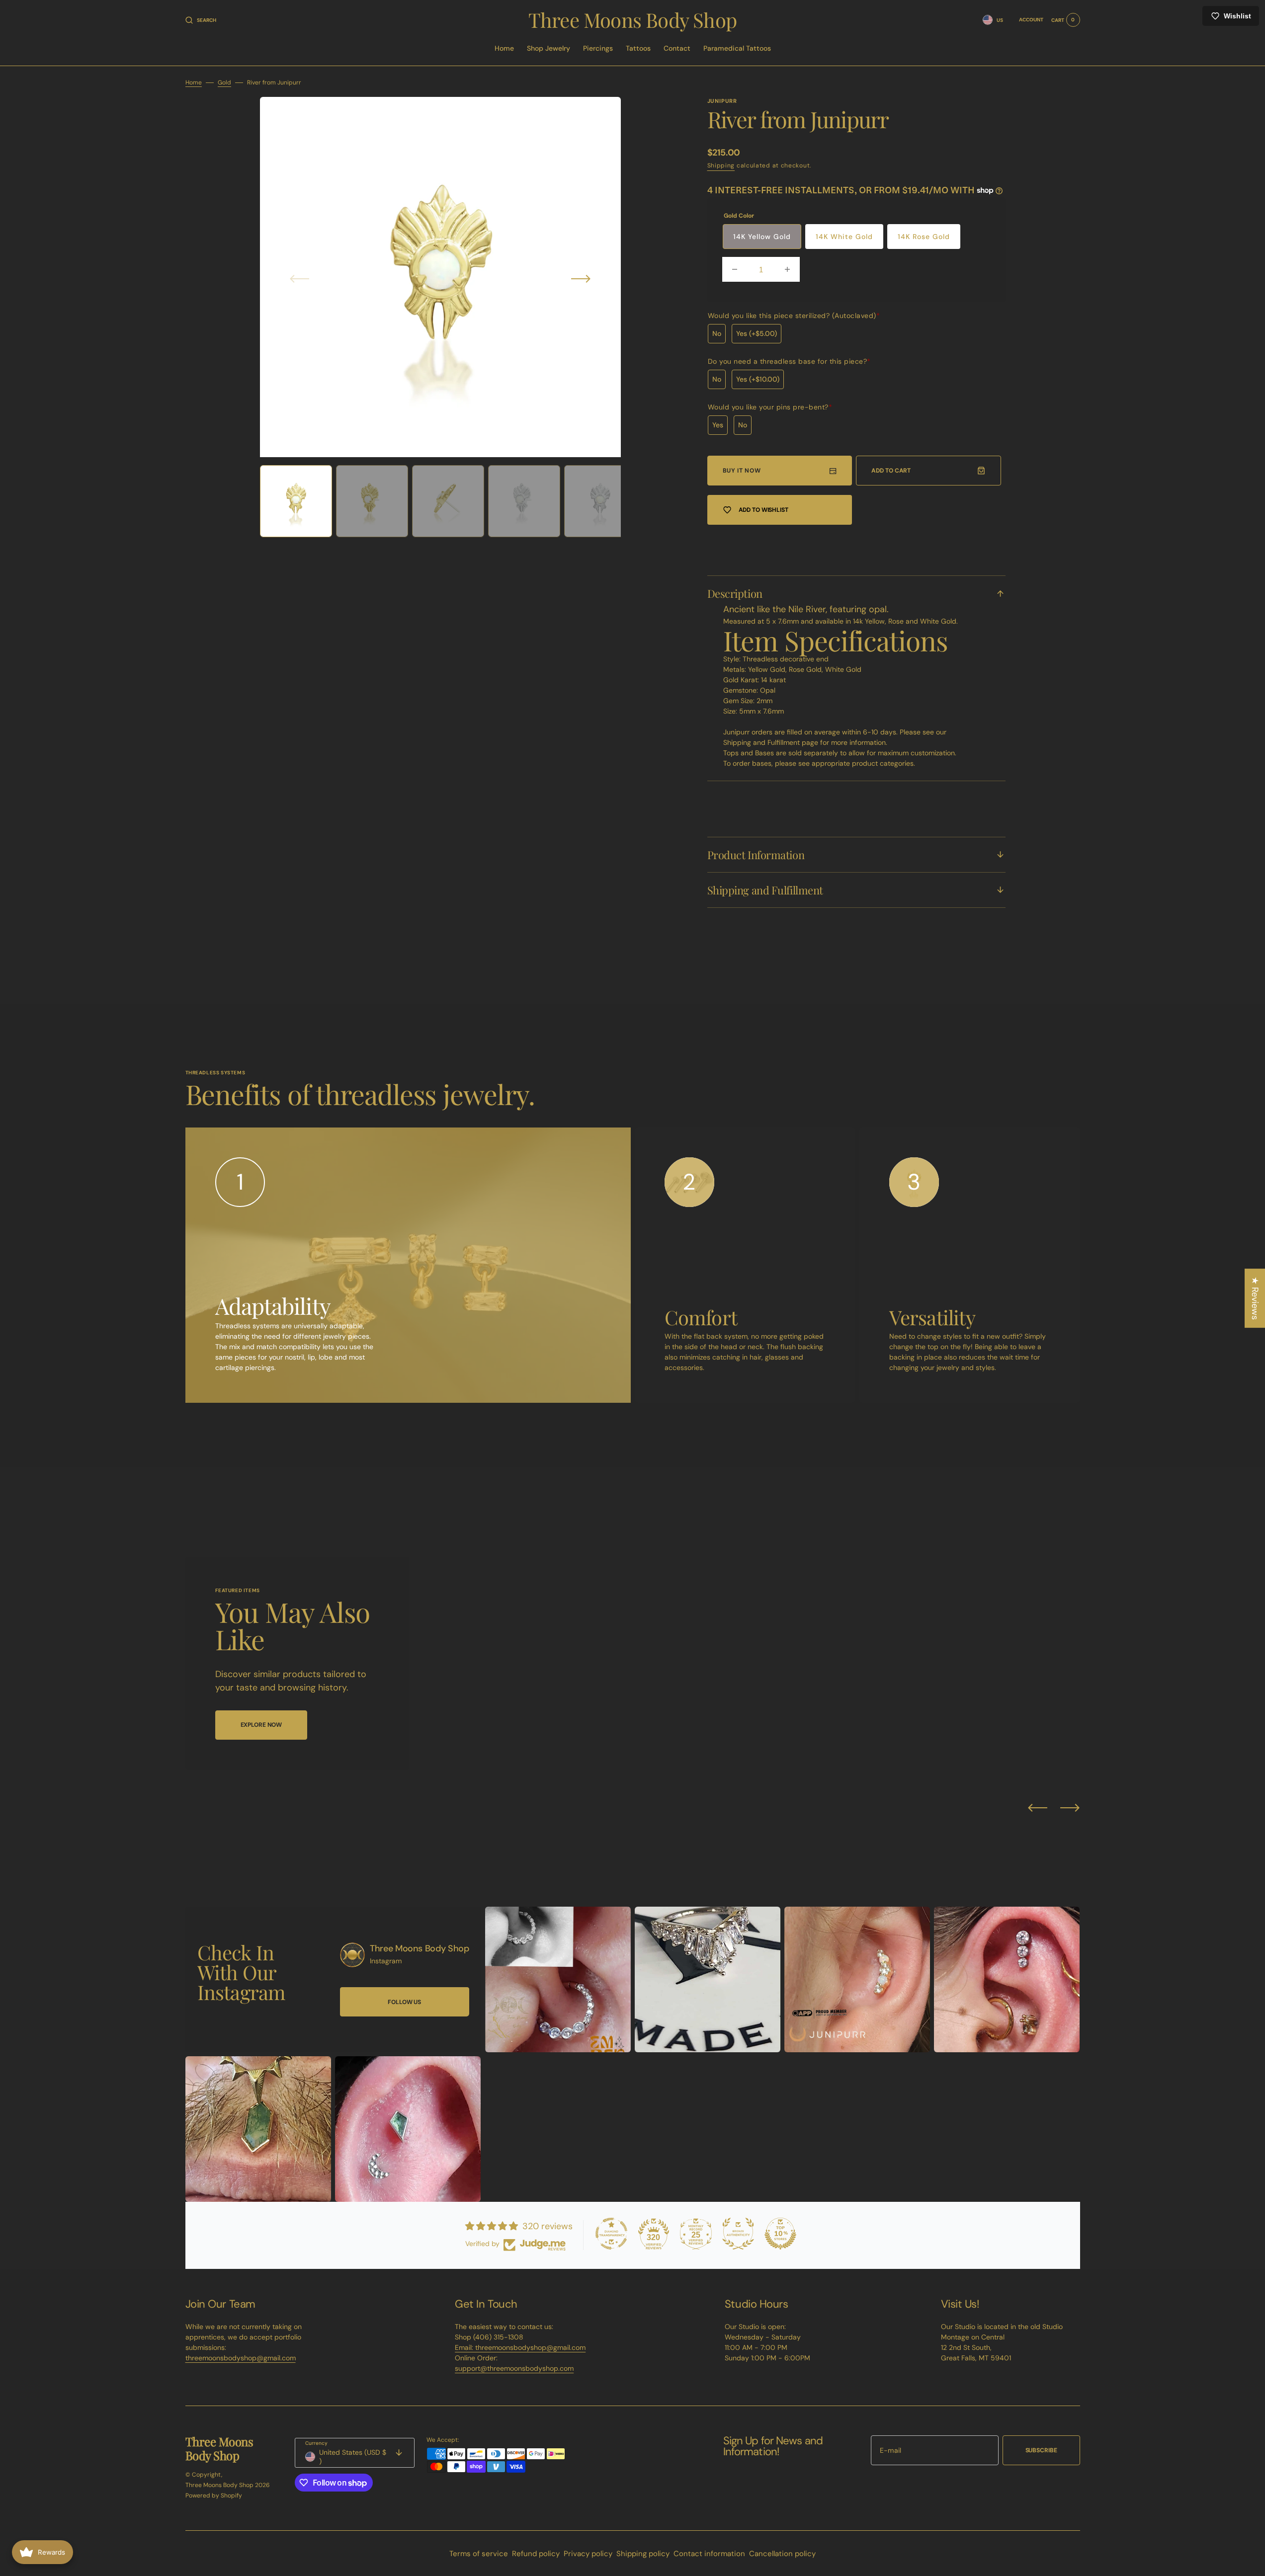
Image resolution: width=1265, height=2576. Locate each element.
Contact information (709, 2554)
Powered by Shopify (214, 2495)
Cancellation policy (782, 2554)
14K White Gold (844, 237)
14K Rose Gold (924, 237)
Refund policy (536, 2554)
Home (194, 82)
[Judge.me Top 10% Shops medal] (780, 2234)
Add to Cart (891, 471)
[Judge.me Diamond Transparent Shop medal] (611, 2234)
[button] (201, 20)
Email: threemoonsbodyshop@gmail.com (520, 2347)
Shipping (721, 165)
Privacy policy (588, 2554)
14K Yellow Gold (762, 237)
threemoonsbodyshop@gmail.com (241, 2358)
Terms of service (479, 2554)
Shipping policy (643, 2554)
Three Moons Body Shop (219, 2485)
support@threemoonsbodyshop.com (514, 2368)
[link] (352, 1955)
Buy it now (742, 471)
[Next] (1070, 1808)
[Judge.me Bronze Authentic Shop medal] (738, 2234)
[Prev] (1038, 1808)
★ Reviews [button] (1255, 1298)
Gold (224, 82)
